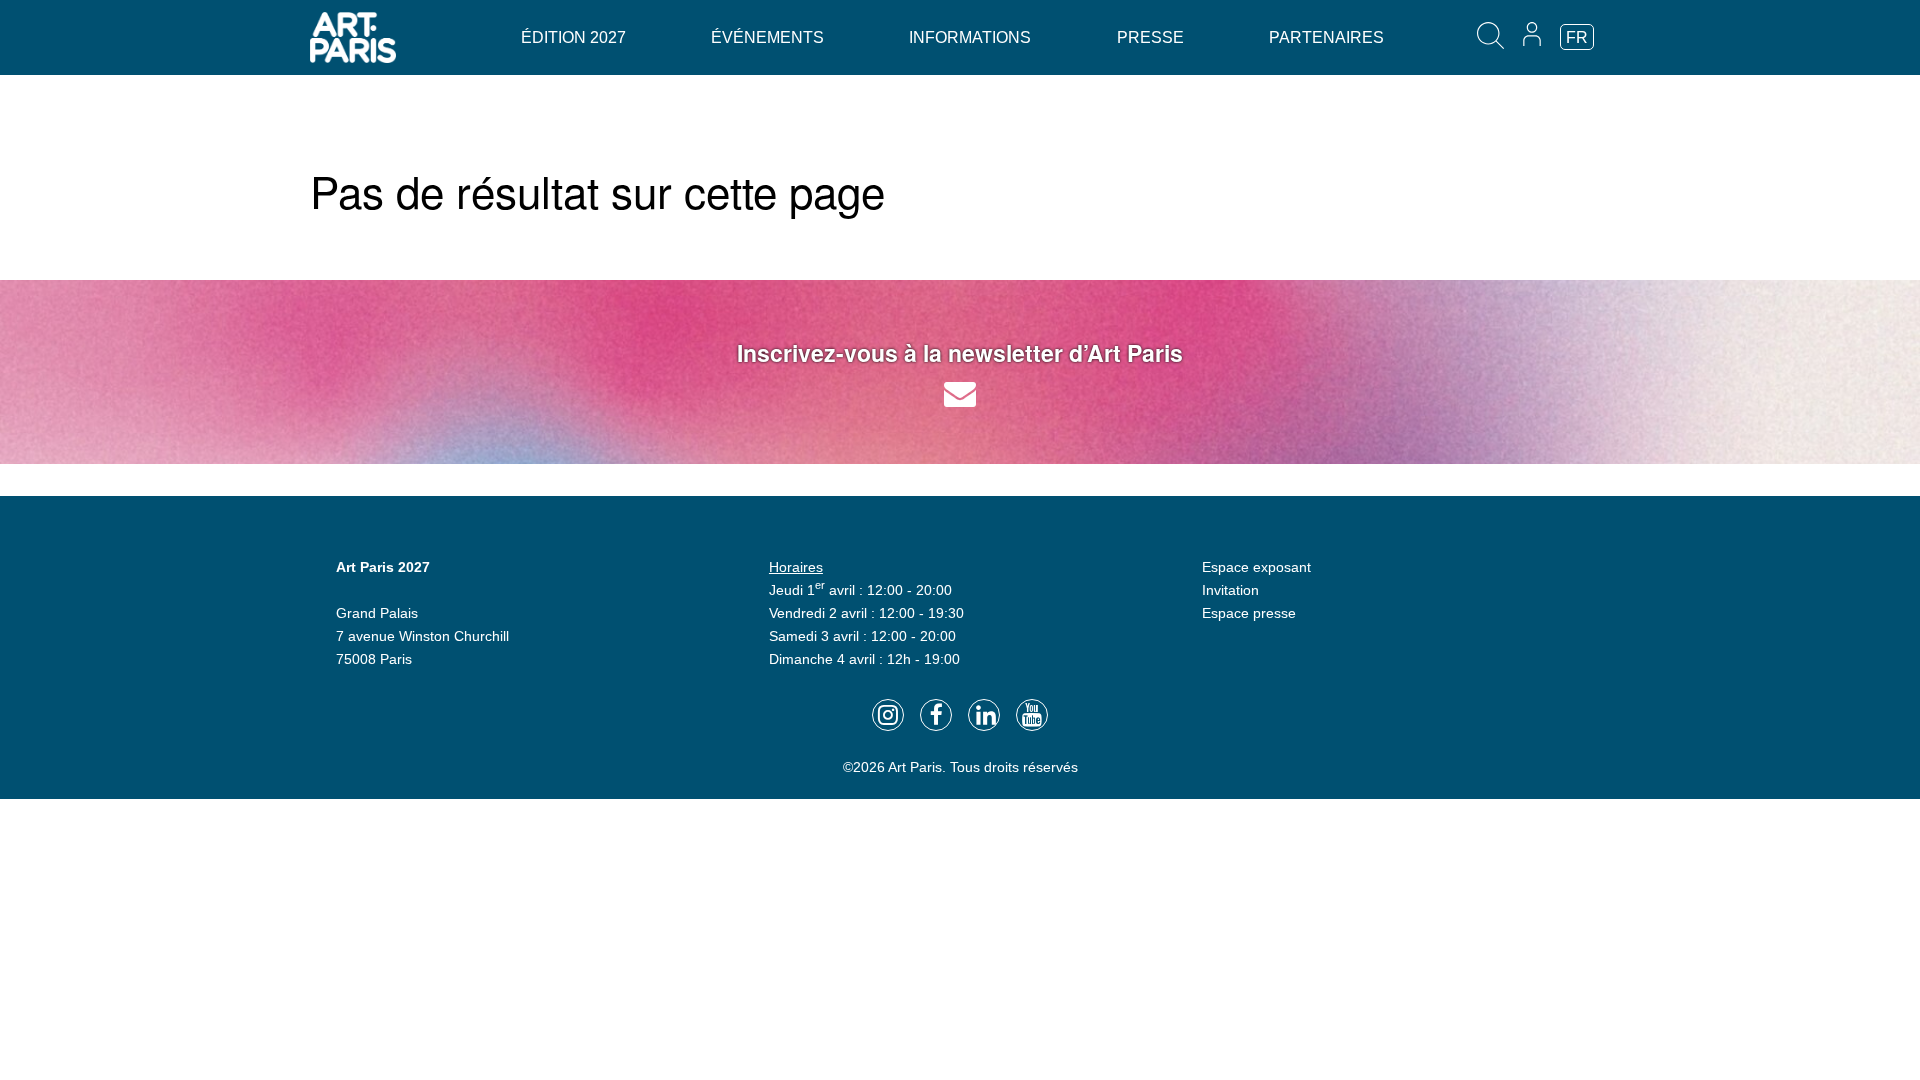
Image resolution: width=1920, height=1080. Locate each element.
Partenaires (1326, 37)
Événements (767, 37)
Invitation (1230, 590)
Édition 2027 (573, 37)
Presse (1150, 37)
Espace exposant (1256, 567)
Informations (970, 37)
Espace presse (1249, 613)
